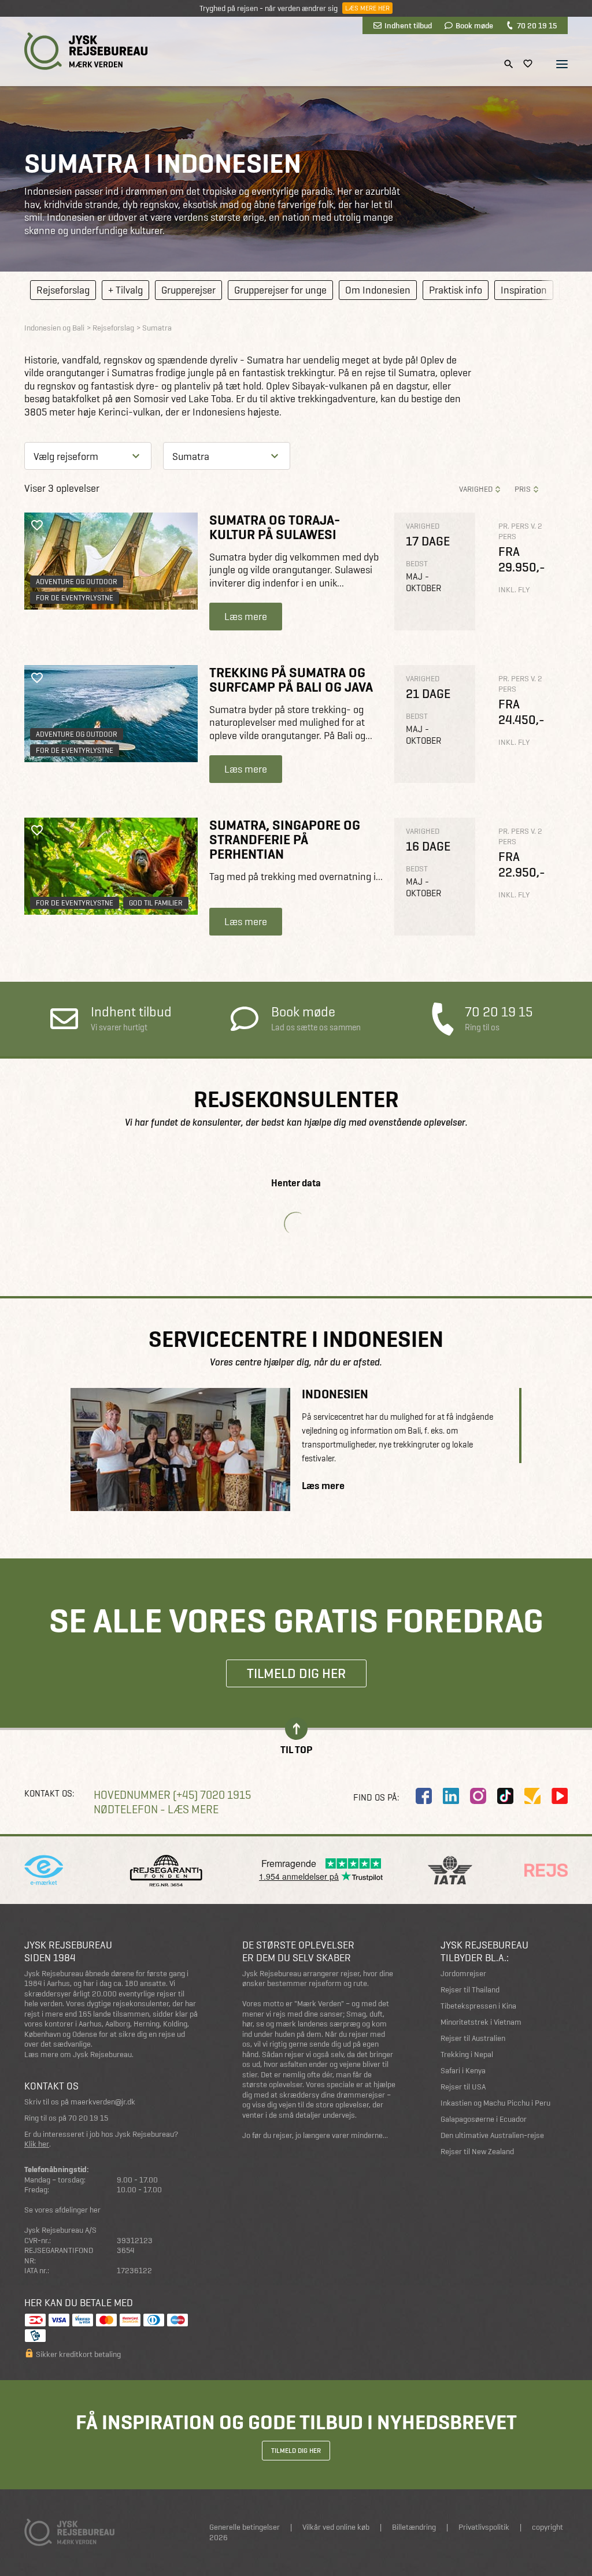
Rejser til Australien (473, 2038)
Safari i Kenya (463, 2071)
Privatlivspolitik (484, 2527)
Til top (296, 1749)
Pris (523, 489)
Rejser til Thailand (470, 1990)
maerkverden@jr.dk (103, 2102)
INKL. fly (514, 590)
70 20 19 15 (537, 25)
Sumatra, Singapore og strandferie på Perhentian (285, 840)
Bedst (417, 564)
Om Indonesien (378, 290)
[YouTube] (560, 1796)
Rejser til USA (463, 2087)
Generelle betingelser (245, 2527)
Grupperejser (188, 290)
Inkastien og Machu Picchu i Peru (495, 2103)
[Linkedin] (451, 1796)
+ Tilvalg (125, 290)
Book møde (474, 25)
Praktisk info (456, 290)
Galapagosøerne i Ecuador (484, 2119)
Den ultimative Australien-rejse (492, 2135)
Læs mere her (367, 8)
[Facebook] (424, 1796)
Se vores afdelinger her (62, 2210)
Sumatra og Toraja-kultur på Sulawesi (275, 527)
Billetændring (414, 2527)
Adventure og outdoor (77, 582)
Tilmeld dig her (296, 1673)
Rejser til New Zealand (477, 2152)
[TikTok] (505, 1796)
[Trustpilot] (532, 1796)
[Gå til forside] (86, 51)
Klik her (37, 2144)
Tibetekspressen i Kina (478, 2006)
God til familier (156, 903)
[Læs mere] (111, 561)
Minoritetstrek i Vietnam (481, 2022)
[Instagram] (478, 1796)
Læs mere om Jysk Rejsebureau (78, 2055)
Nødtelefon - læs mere (156, 1809)
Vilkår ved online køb (336, 2527)
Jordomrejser (463, 1974)
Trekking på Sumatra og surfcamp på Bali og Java (291, 680)
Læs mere (246, 616)
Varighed (476, 489)
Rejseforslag (63, 290)
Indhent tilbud (408, 25)
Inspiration (524, 290)
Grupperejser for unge (280, 290)
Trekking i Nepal (467, 2055)
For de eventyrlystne (75, 598)
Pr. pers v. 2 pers (520, 531)
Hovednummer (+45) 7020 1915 (172, 1795)
